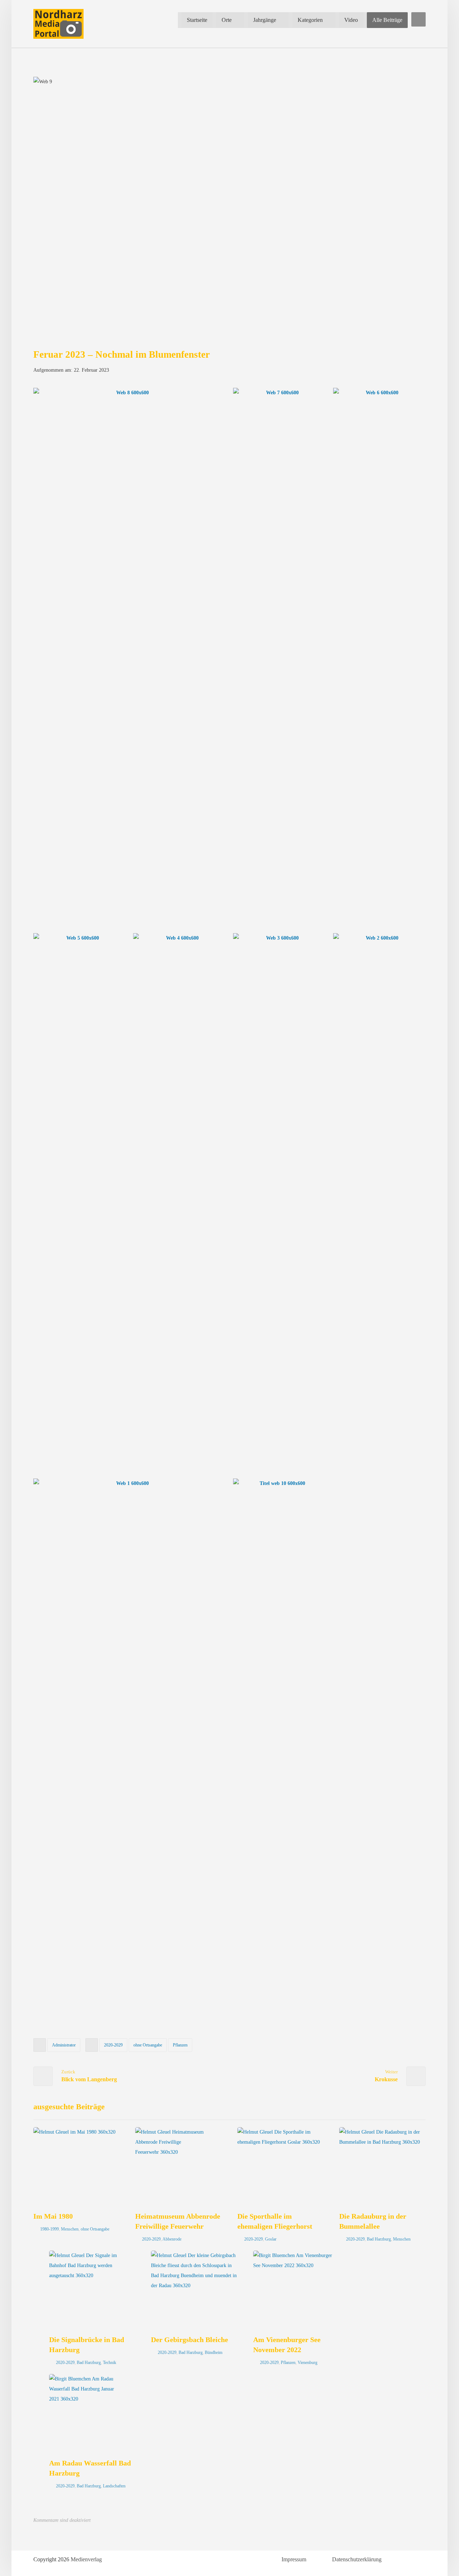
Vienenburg (307, 2363)
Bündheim (214, 2352)
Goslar (271, 2239)
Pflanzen (180, 2045)
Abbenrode (172, 2239)
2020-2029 (113, 2045)
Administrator (64, 2045)
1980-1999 (49, 2229)
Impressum (294, 2559)
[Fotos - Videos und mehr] (58, 24)
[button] (418, 19)
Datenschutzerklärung (357, 2559)
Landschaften (114, 2486)
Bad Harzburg (379, 2239)
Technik (110, 2363)
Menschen (70, 2229)
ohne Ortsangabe (148, 2045)
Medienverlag (86, 2559)
